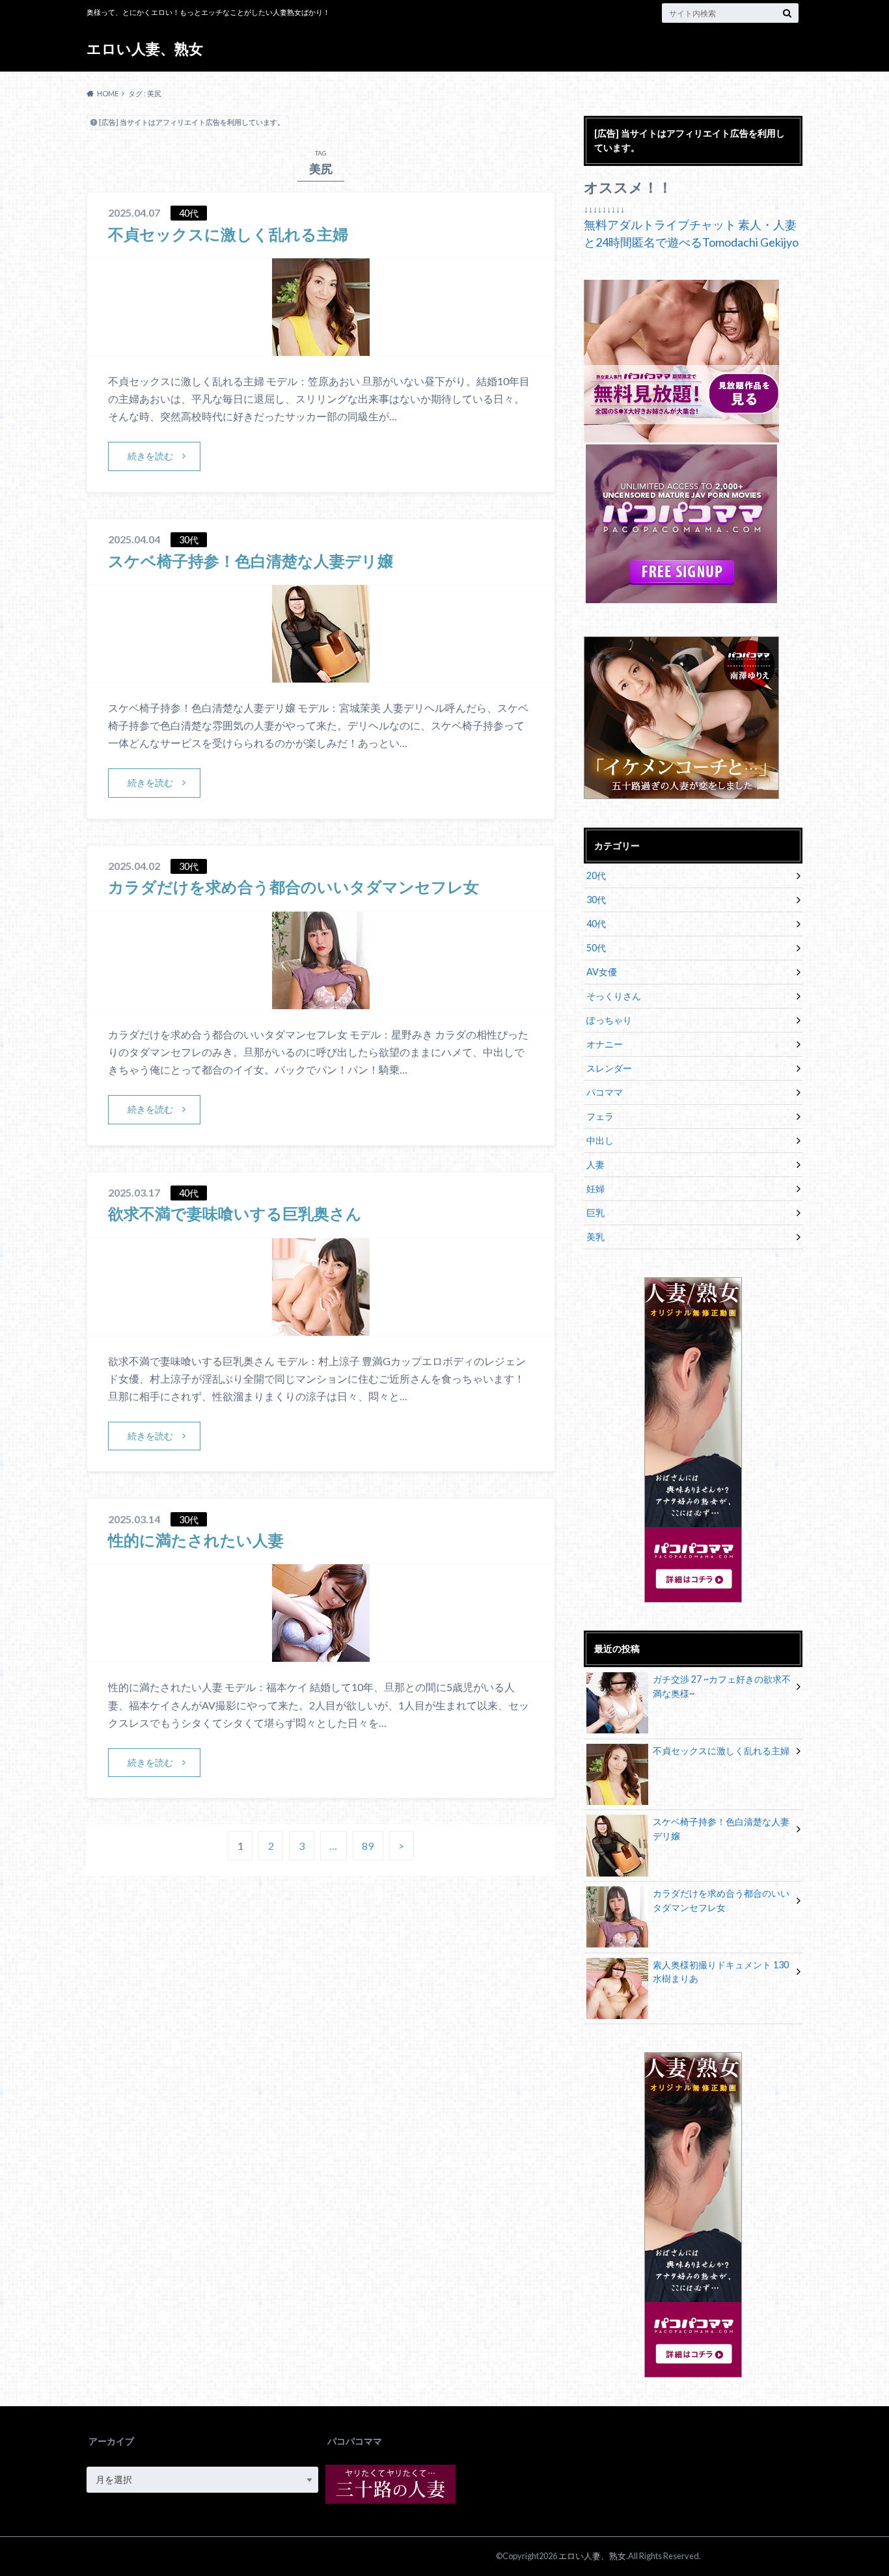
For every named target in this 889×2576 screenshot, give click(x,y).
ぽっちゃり (609, 1020)
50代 (596, 948)
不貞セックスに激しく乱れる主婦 (228, 234)
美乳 (595, 1237)
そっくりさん (614, 996)
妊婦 (595, 1188)
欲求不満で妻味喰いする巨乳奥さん (235, 1213)
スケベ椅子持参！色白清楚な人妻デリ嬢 (251, 561)
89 (368, 1846)
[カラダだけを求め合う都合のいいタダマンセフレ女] (321, 1001)
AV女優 (602, 972)
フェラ (600, 1116)
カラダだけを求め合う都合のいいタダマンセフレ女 (294, 887)
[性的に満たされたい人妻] (321, 1654)
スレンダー (609, 1068)
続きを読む (150, 456)
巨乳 (595, 1213)
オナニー (605, 1044)
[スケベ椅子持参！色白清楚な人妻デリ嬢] (321, 674)
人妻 (595, 1164)
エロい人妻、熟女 (145, 48)
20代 (596, 875)
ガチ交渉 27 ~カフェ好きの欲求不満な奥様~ (722, 1686)
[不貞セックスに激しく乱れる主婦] (321, 348)
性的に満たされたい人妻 (196, 1540)
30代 (596, 900)
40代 (596, 924)
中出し (600, 1140)
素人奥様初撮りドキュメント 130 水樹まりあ (721, 1972)
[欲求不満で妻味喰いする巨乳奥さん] (321, 1328)
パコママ (605, 1092)
